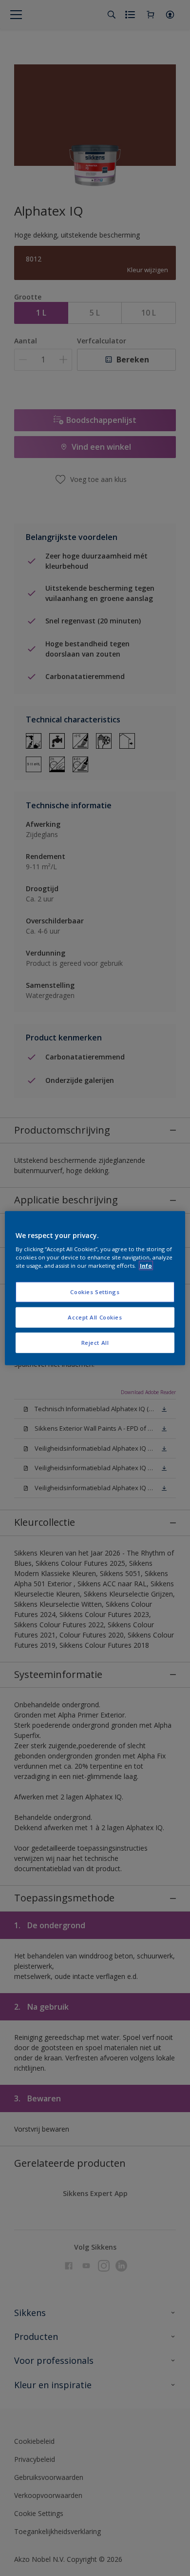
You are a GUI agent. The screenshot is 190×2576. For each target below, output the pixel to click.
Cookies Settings (95, 1292)
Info (146, 1266)
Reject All (95, 1343)
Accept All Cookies (95, 1317)
